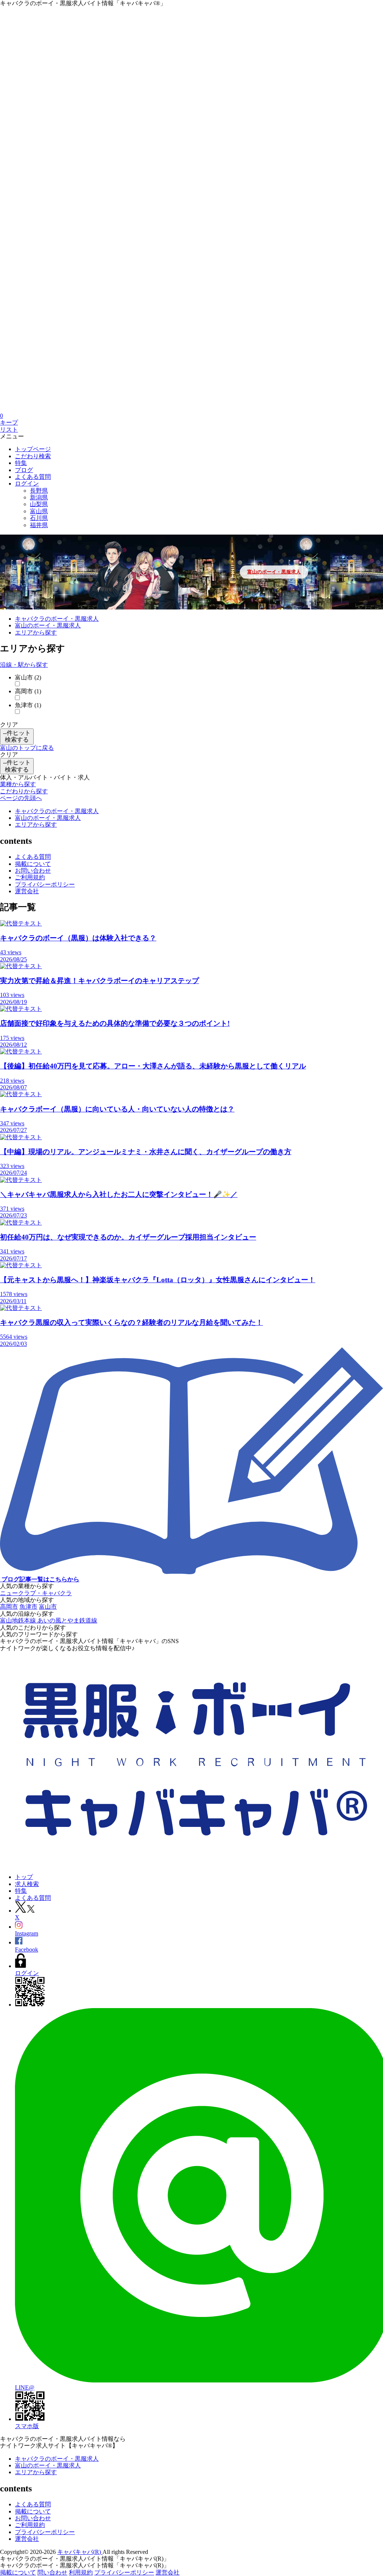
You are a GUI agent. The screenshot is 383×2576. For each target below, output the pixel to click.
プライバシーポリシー (45, 884)
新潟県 (39, 497)
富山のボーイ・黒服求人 (274, 572)
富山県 (39, 511)
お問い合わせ (33, 871)
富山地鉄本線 (19, 1620)
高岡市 (9, 1607)
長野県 (39, 491)
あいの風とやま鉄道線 (67, 1620)
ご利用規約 (30, 877)
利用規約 (81, 2572)
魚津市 (28, 1607)
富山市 (48, 1607)
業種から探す (18, 784)
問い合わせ (52, 2572)
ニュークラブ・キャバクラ (36, 1593)
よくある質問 (33, 857)
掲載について (33, 864)
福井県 (39, 525)
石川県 (39, 518)
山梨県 (39, 504)
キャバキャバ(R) (80, 2552)
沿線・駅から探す (24, 665)
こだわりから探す (24, 791)
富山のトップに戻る (27, 748)
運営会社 (27, 891)
